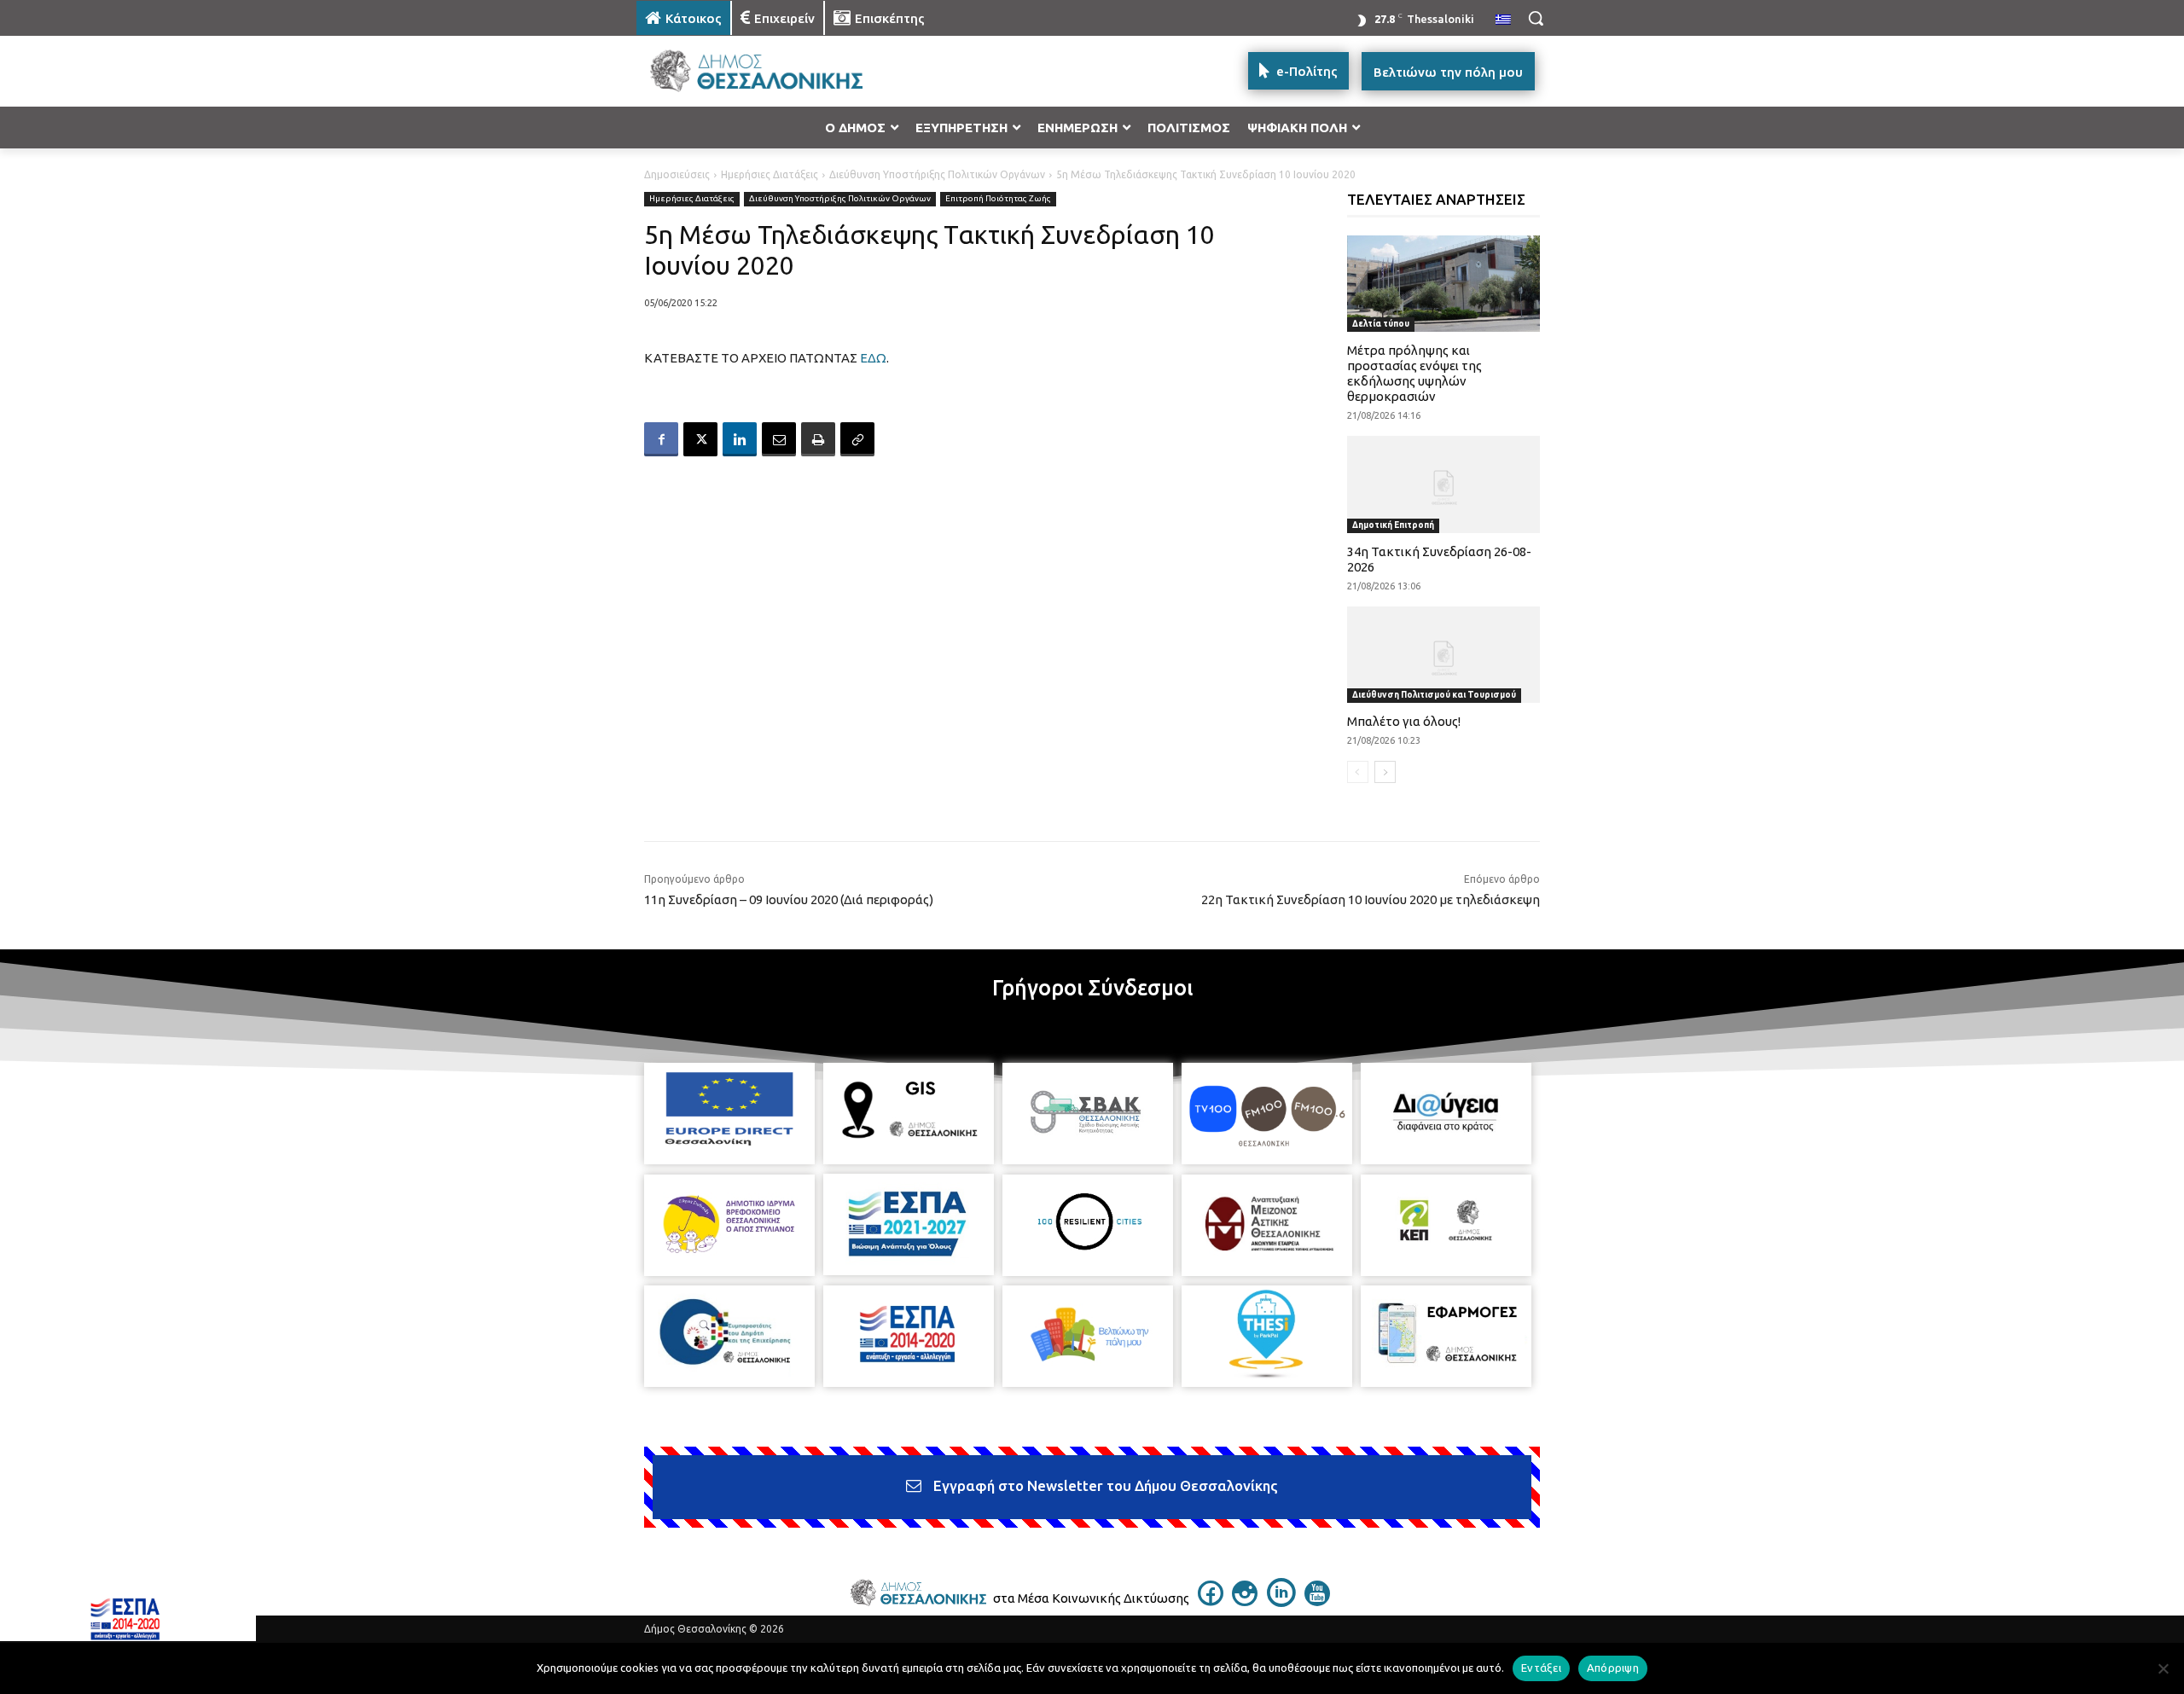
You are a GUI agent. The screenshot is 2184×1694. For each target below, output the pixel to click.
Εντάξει (1541, 1668)
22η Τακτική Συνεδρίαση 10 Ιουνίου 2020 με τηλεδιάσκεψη (1371, 899)
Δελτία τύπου (1381, 324)
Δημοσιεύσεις (677, 174)
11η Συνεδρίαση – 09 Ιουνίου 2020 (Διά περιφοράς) (789, 899)
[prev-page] (1358, 772)
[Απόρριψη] (2163, 1668)
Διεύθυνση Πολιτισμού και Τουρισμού (1434, 695)
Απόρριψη (1613, 1668)
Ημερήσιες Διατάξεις (770, 174)
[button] (1536, 18)
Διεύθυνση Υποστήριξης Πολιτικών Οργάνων (937, 174)
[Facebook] (661, 439)
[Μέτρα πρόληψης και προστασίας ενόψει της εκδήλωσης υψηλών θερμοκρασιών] (1444, 284)
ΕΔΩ (873, 358)
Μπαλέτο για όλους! (1404, 721)
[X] (700, 439)
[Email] (779, 439)
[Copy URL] (857, 439)
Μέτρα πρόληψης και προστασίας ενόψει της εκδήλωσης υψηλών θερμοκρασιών (1414, 373)
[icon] (1211, 1601)
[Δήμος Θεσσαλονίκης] (773, 71)
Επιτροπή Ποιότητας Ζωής (998, 198)
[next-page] (1385, 772)
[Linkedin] (740, 439)
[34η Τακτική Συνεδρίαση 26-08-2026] (1444, 484)
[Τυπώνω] (818, 439)
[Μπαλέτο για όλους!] (1444, 655)
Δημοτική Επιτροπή (1393, 525)
